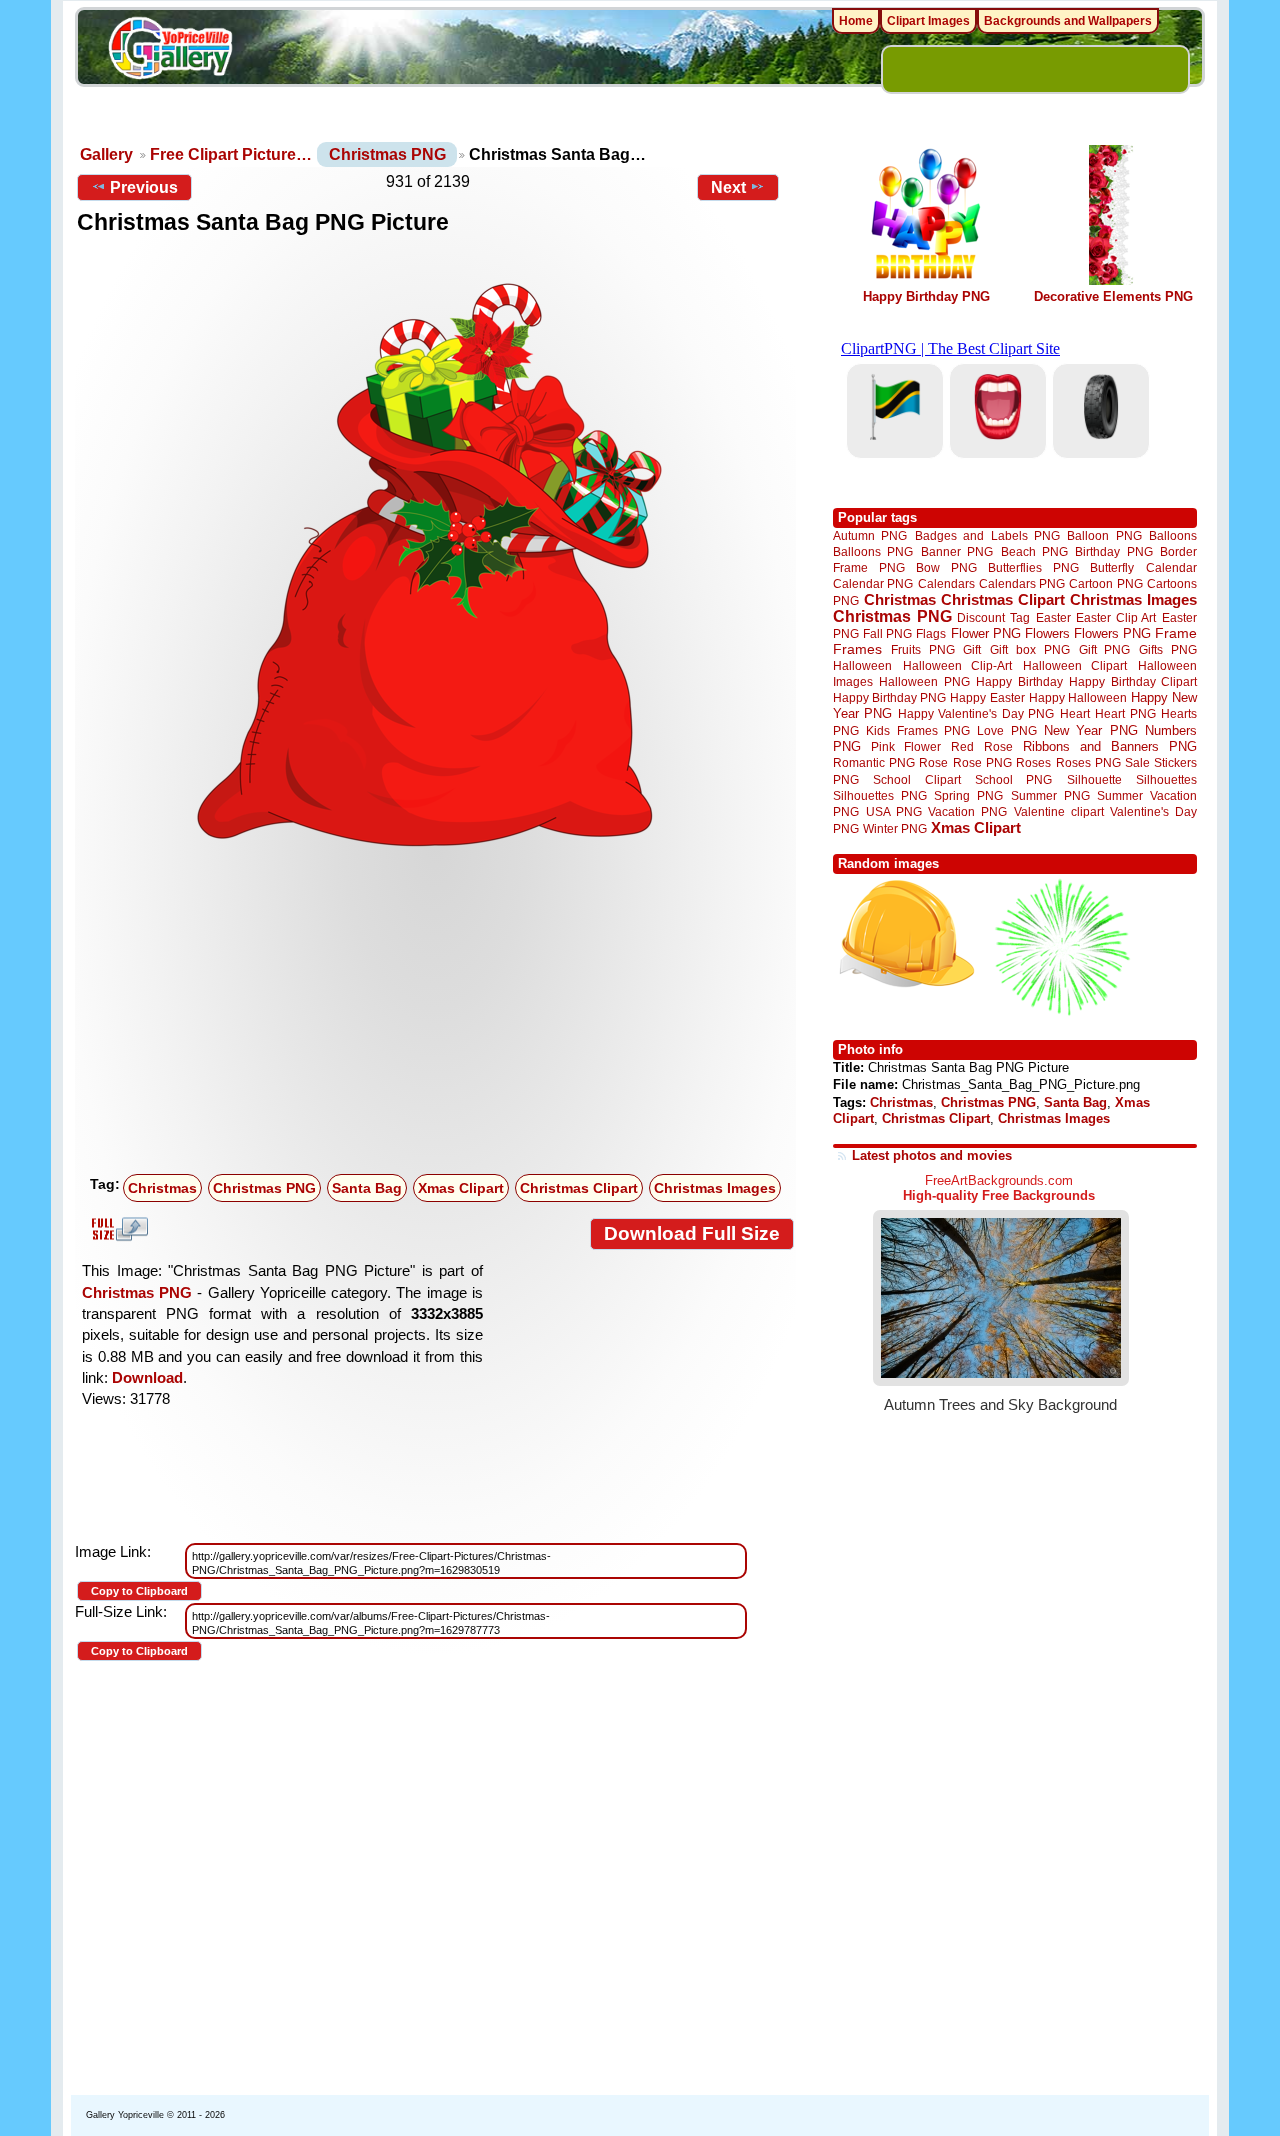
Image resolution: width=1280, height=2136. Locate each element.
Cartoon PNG (1105, 583)
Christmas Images (715, 1188)
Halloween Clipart (1075, 665)
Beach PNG (1034, 551)
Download (147, 1377)
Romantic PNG (874, 763)
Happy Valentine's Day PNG (976, 714)
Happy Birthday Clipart (1133, 681)
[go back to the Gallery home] (170, 51)
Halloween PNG (924, 681)
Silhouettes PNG (880, 795)
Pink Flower (906, 746)
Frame (1176, 633)
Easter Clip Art (1116, 617)
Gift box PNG (1030, 649)
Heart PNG (1125, 713)
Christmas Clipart (579, 1188)
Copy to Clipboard (139, 1591)
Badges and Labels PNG (987, 535)
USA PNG (894, 811)
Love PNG (1006, 731)
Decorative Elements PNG (1113, 296)
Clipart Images (928, 21)
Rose (933, 763)
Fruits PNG (923, 649)
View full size (117, 1229)
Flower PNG (986, 633)
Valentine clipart (1059, 811)
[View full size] (435, 559)
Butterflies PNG (1033, 567)
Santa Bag (367, 1188)
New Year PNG (1091, 730)
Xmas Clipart (461, 1188)
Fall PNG (887, 633)
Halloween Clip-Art (958, 665)
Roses (1033, 763)
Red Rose (981, 746)
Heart (1075, 713)
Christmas (162, 1188)
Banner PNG (957, 551)
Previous (144, 187)
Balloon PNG (1104, 535)
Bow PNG (946, 567)
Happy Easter (987, 697)
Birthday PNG (1113, 551)
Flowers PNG (1112, 633)
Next (728, 187)
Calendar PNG (873, 583)
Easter (1053, 617)
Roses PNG (1088, 763)
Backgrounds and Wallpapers (1068, 21)
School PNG (1013, 779)
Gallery (106, 154)
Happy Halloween (1078, 697)
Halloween (862, 665)
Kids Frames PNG (918, 730)
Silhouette (1094, 779)
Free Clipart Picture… (231, 154)
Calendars (946, 583)
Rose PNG (982, 763)
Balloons (1173, 535)
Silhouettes (1166, 779)
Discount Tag (993, 617)
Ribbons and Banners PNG (1110, 746)
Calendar (1171, 567)
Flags (931, 633)
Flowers (1047, 633)
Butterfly (1112, 567)
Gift (972, 649)
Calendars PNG (1022, 583)
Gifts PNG (1168, 649)
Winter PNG (895, 828)
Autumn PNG (870, 535)
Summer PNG (1050, 795)
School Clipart (916, 779)
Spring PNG (968, 795)
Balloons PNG (873, 551)
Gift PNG (1105, 649)
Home (856, 21)
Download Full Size (692, 1233)
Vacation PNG (967, 811)
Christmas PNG (387, 154)
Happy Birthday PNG (926, 296)
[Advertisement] (440, 1017)
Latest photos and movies (932, 1155)
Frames (857, 649)
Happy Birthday (1019, 681)
